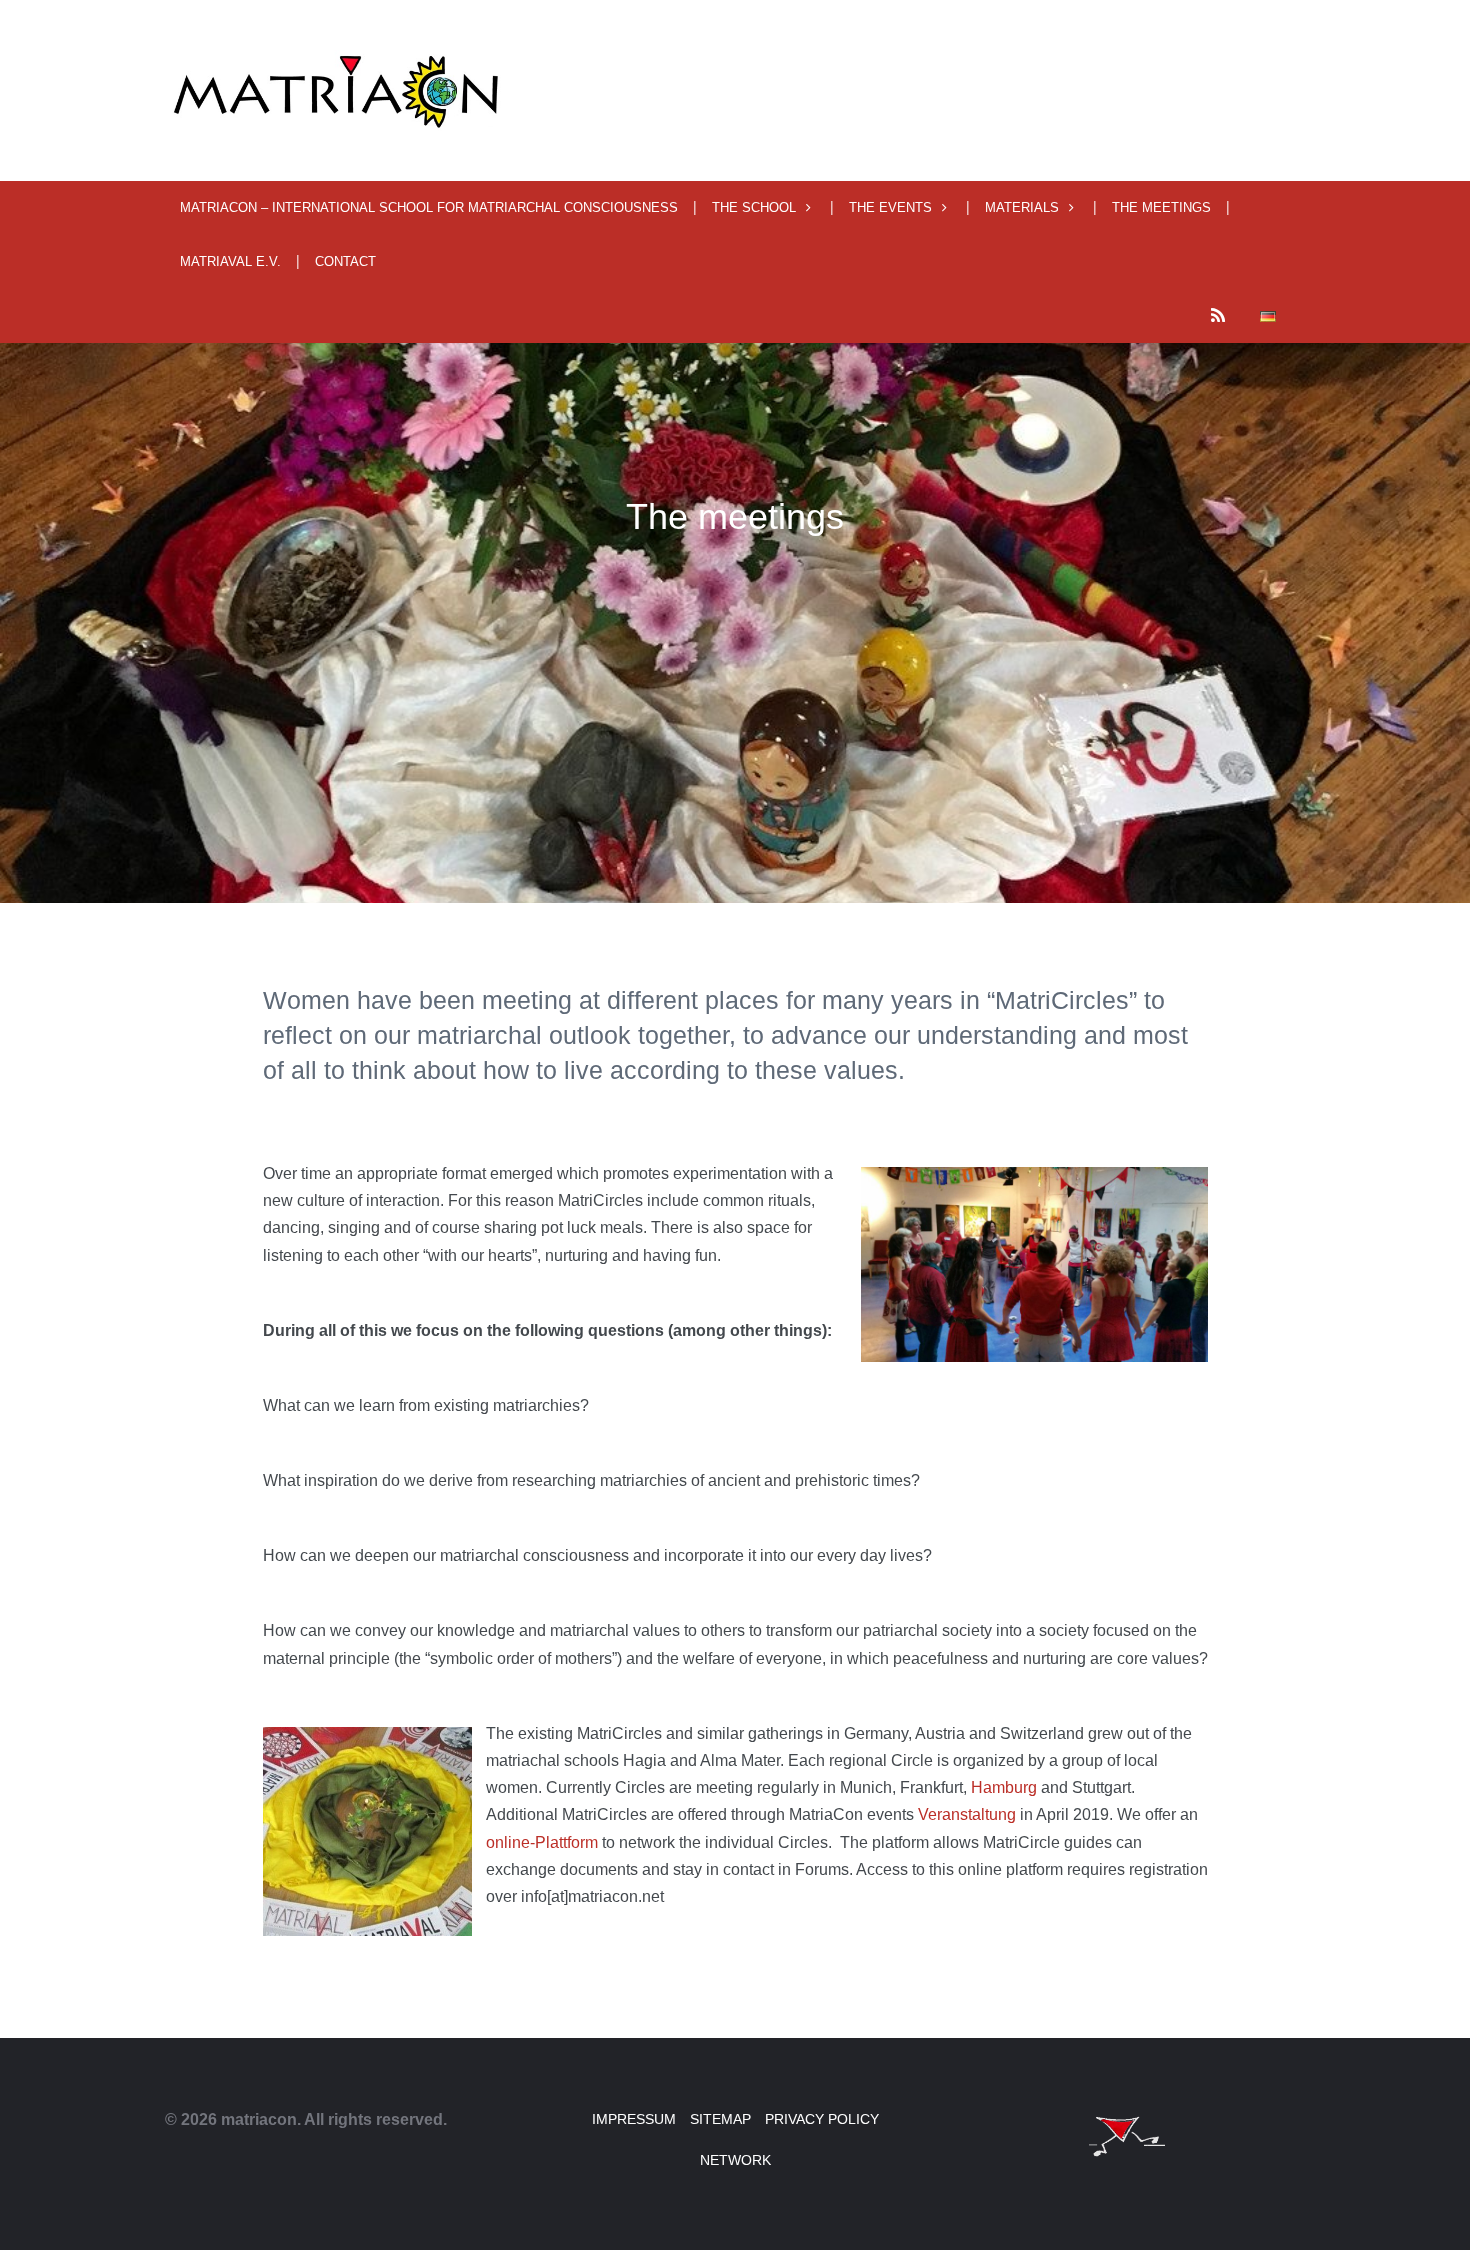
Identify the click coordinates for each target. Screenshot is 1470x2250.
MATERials (1022, 207)
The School (754, 207)
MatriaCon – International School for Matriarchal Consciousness (429, 207)
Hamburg (1004, 1787)
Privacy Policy (822, 2119)
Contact (345, 261)
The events (890, 207)
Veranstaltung (967, 1814)
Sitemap (720, 2119)
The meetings (1161, 207)
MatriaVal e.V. (230, 261)
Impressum (634, 2119)
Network (735, 2160)
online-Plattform (542, 1842)
